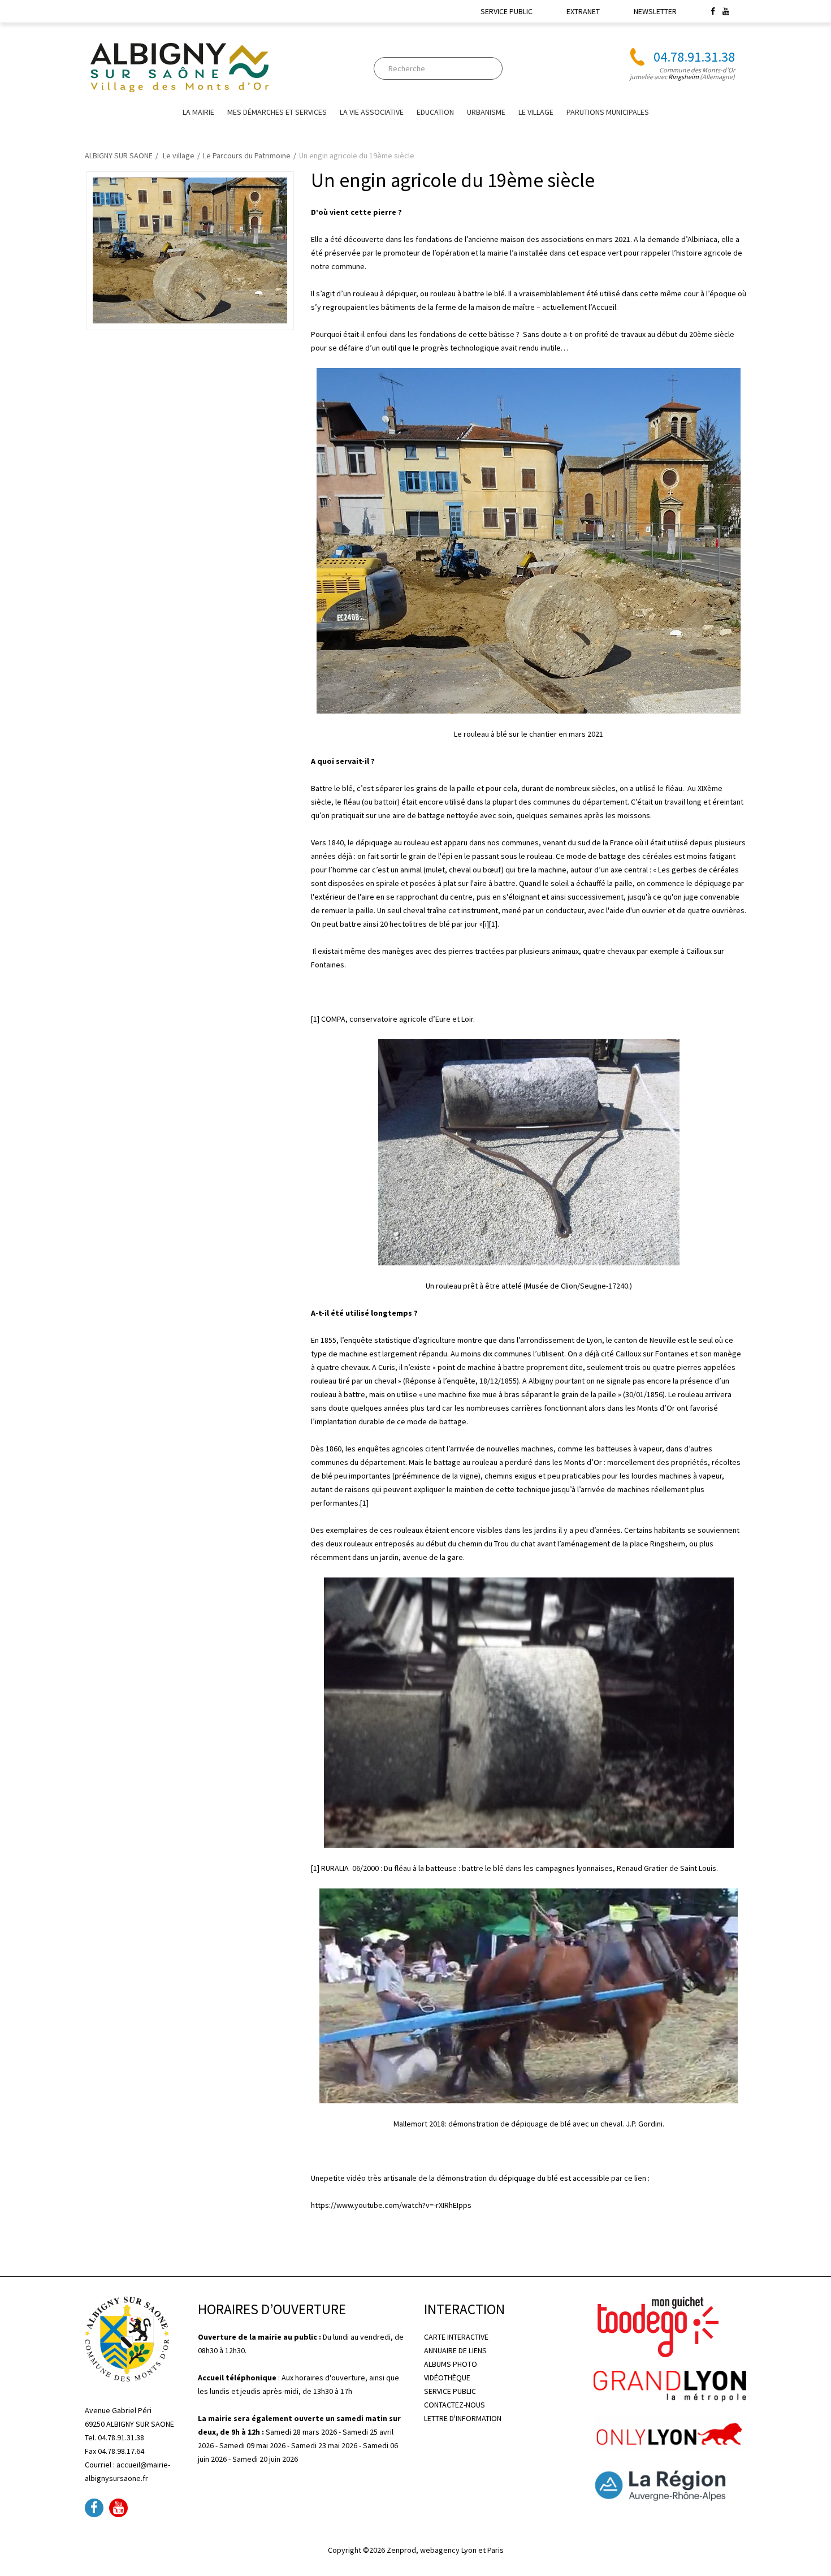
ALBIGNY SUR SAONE (119, 155)
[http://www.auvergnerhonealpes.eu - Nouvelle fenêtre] (670, 2484)
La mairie (198, 112)
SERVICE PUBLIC (507, 11)
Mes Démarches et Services (277, 112)
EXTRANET (583, 11)
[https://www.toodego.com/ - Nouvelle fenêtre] (656, 2326)
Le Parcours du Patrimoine (247, 155)
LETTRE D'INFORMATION (463, 2418)
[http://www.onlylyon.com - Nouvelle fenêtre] (670, 2433)
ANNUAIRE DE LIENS (455, 2350)
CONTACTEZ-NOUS (455, 2405)
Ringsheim (683, 77)
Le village (536, 112)
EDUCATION (435, 112)
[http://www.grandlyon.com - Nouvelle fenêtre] (670, 2385)
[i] (486, 924)
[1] (493, 924)
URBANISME (486, 112)
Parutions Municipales (608, 112)
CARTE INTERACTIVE (456, 2337)
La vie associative (372, 112)
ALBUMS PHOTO (451, 2364)
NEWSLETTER (655, 11)
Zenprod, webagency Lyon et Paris (445, 2550)
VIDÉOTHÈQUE (447, 2378)
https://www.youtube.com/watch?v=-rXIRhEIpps (391, 2205)
